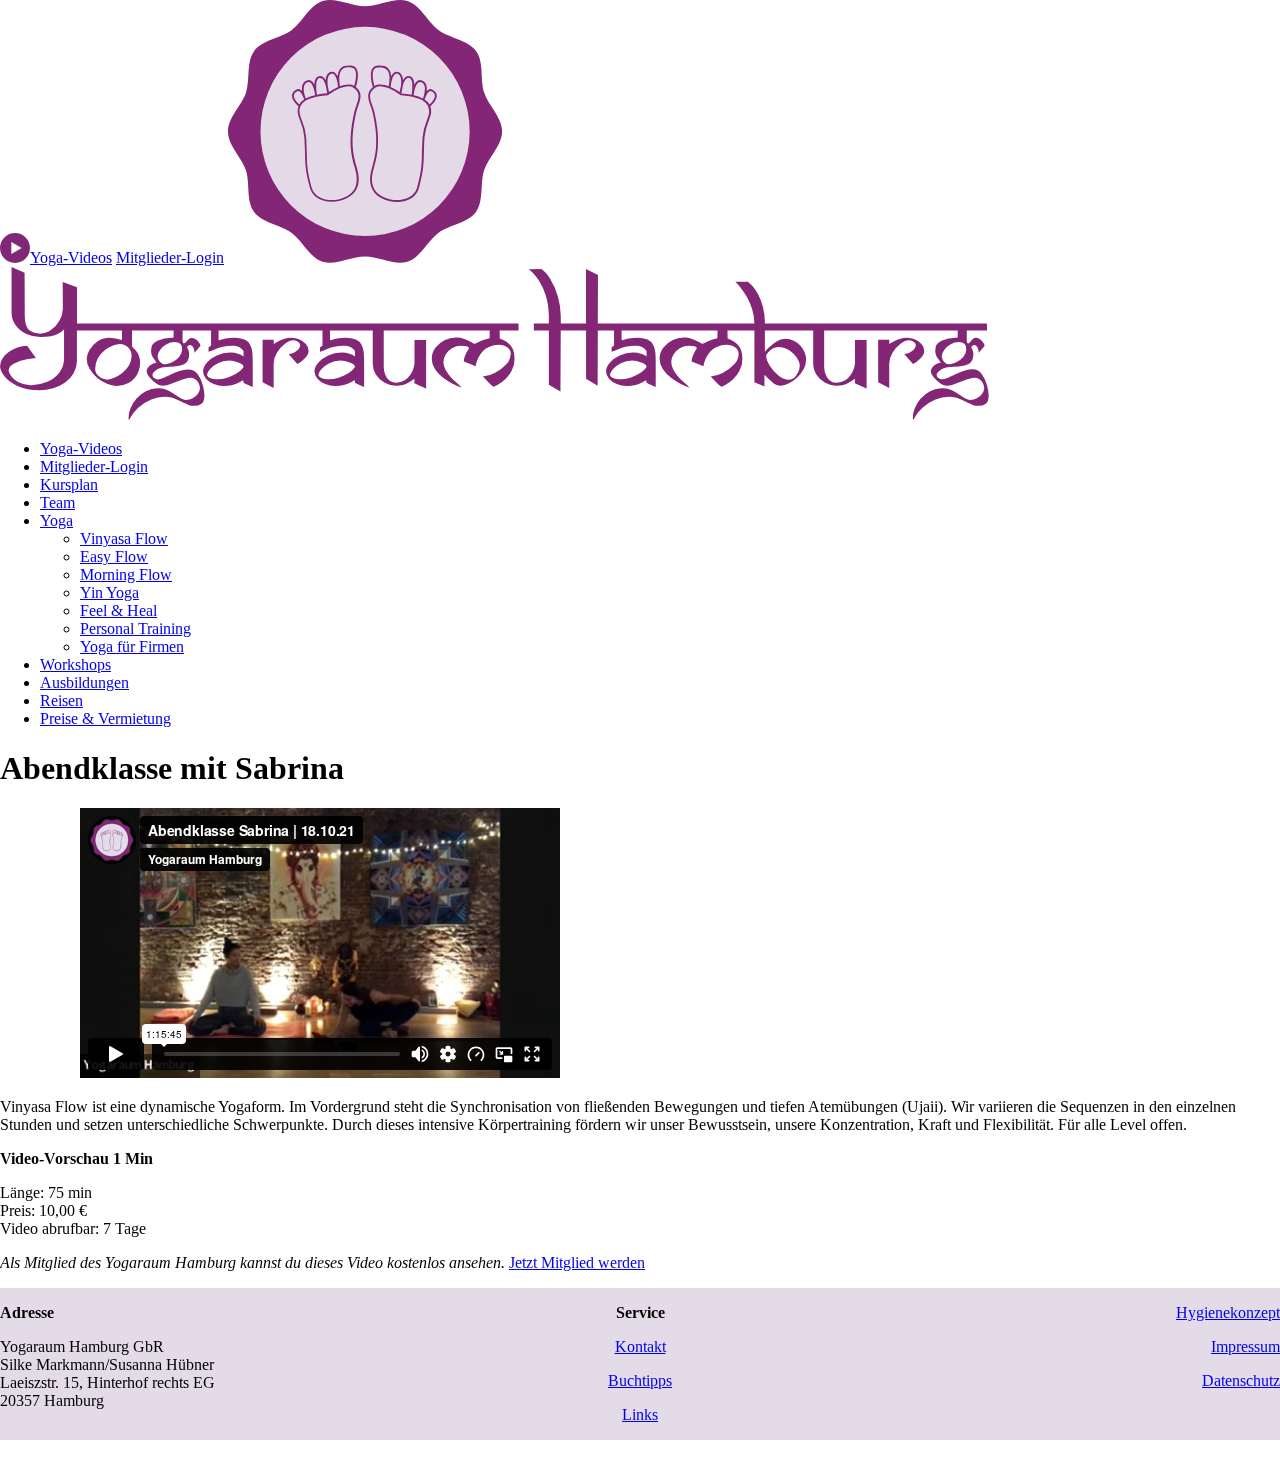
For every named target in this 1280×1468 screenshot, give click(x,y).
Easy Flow (114, 556)
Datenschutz (1241, 1380)
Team (57, 502)
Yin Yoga (109, 592)
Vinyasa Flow (124, 538)
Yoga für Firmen (132, 646)
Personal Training (135, 628)
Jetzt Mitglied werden (577, 1262)
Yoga (56, 520)
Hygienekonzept (1228, 1312)
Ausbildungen (84, 682)
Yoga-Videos (81, 448)
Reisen (61, 700)
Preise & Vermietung (105, 718)
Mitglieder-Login (170, 257)
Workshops (75, 664)
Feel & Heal (118, 610)
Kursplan (69, 484)
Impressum (1245, 1346)
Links (640, 1414)
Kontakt (640, 1346)
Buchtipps (640, 1380)
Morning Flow (126, 574)
